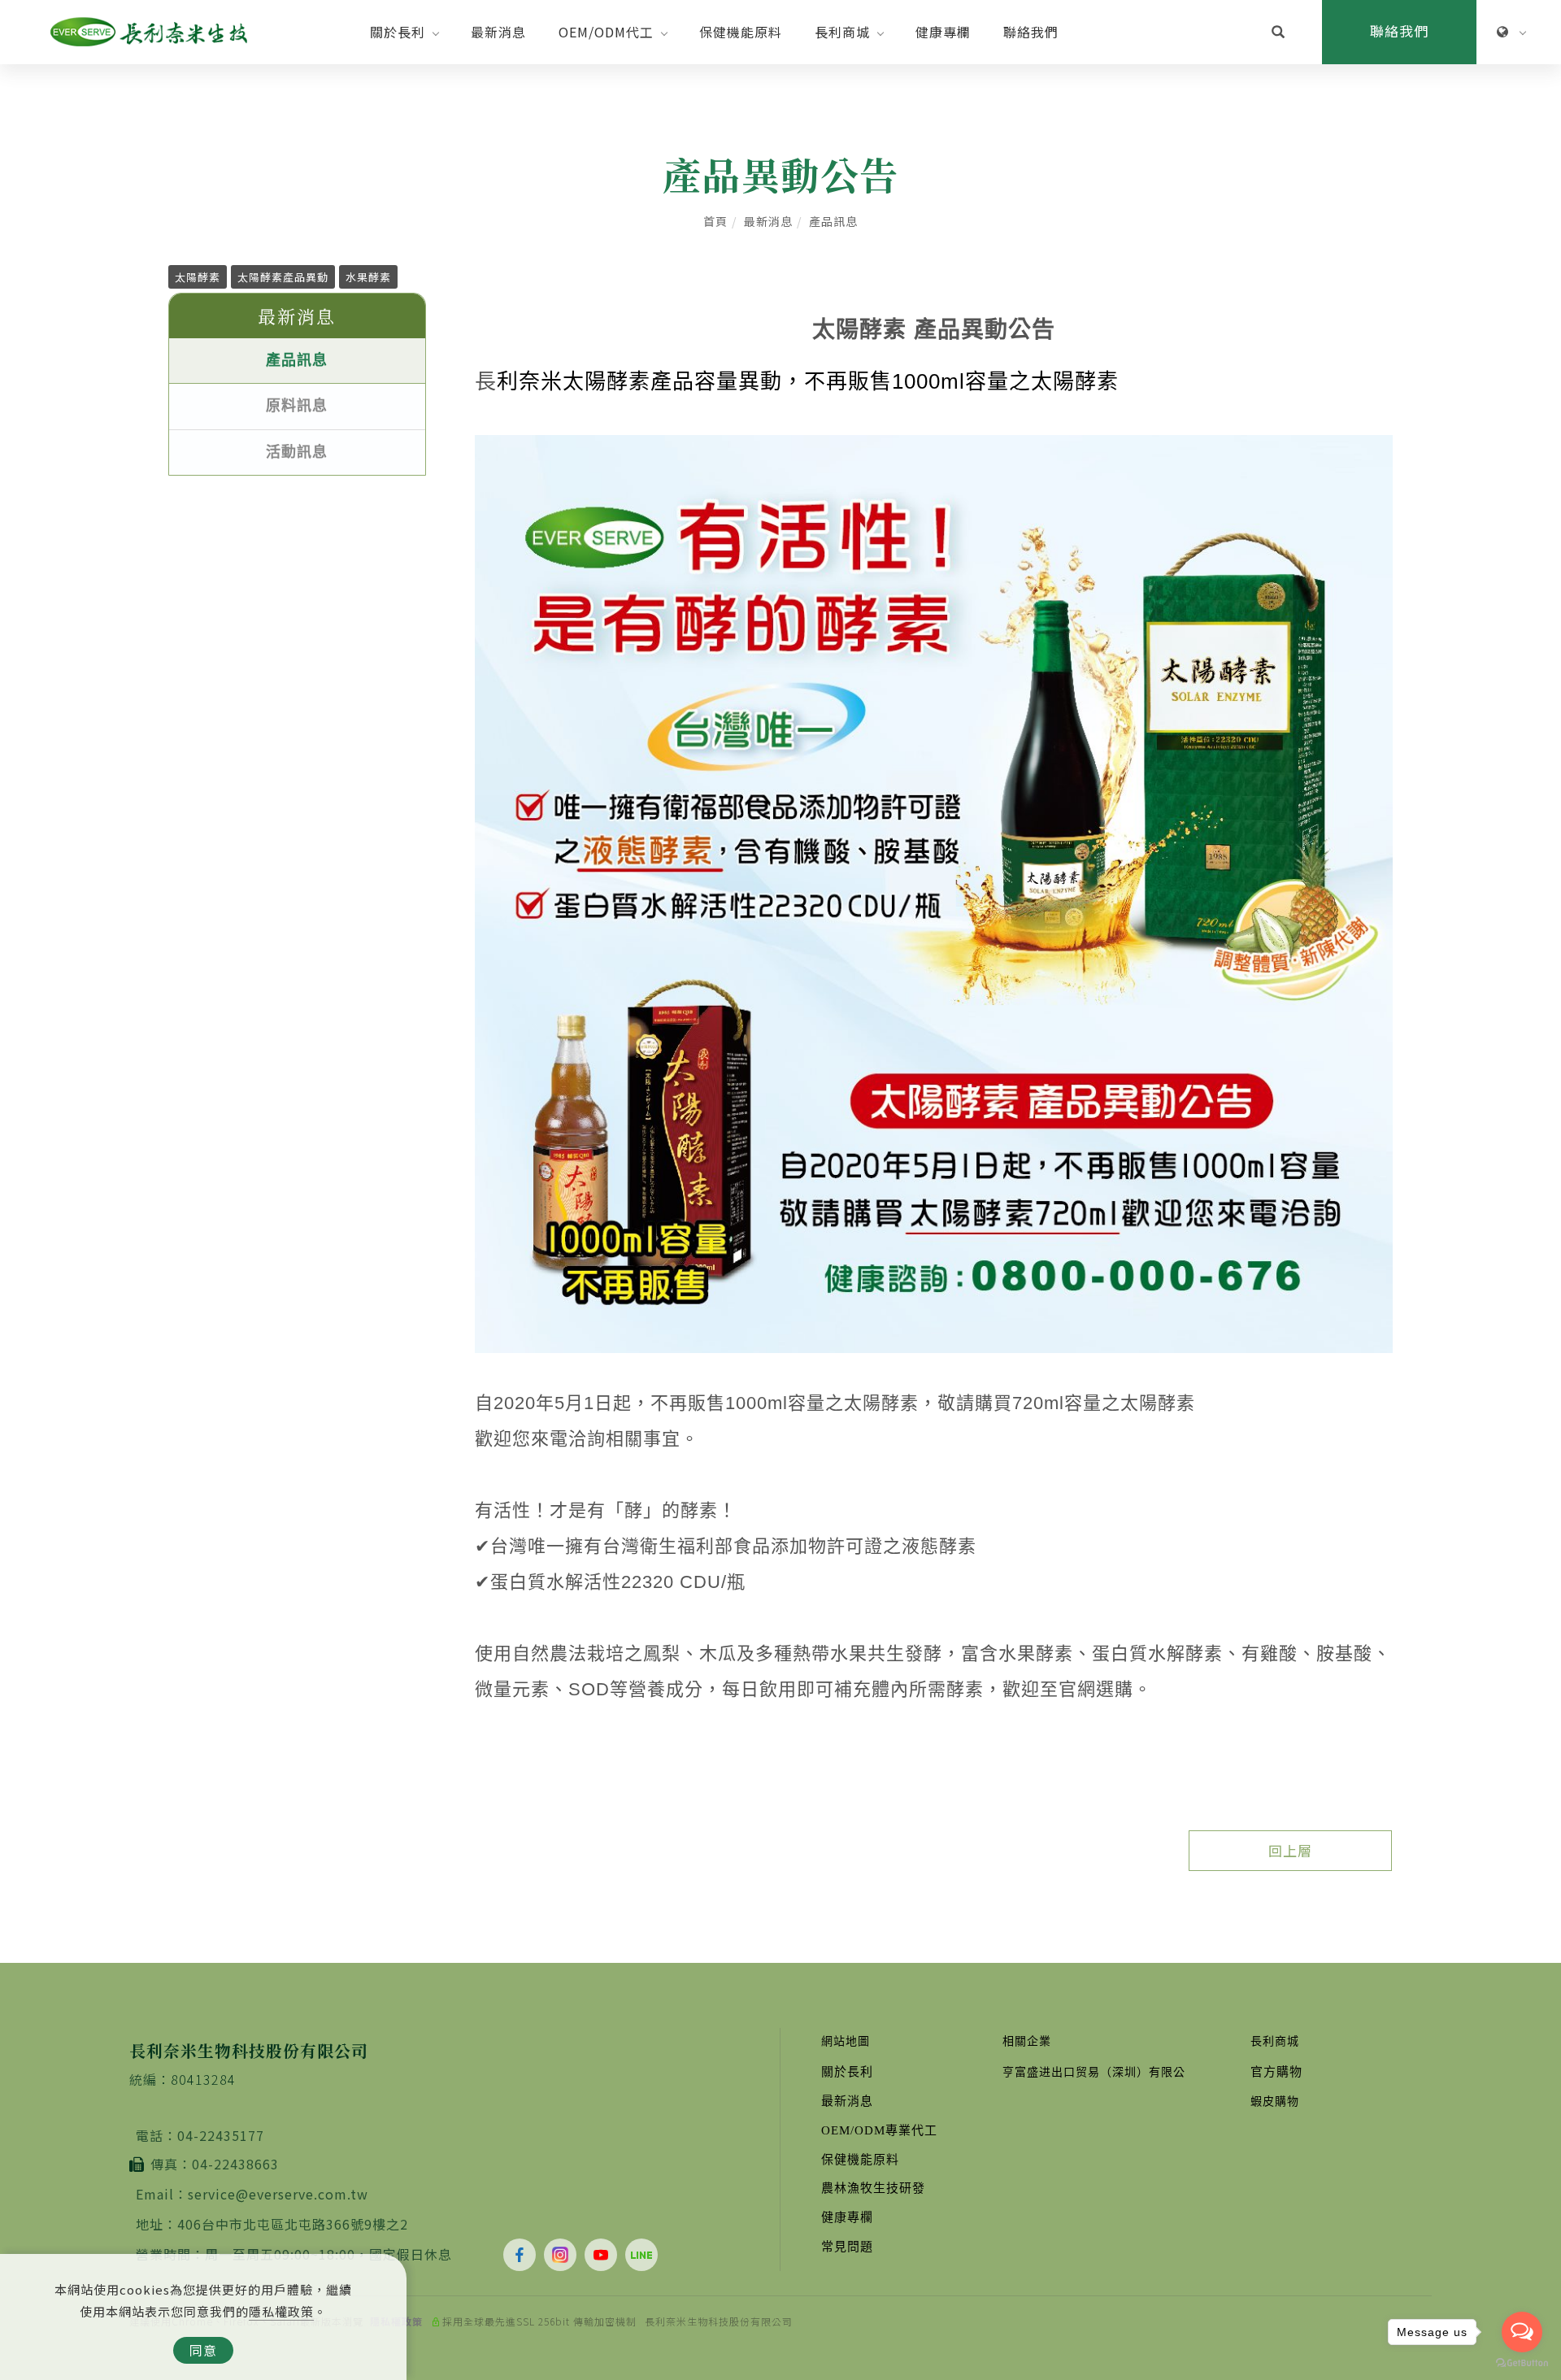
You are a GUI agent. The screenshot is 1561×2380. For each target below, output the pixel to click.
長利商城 (842, 32)
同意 (203, 2350)
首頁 (715, 221)
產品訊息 (833, 221)
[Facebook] (524, 2255)
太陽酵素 (198, 277)
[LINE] (646, 2255)
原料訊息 (297, 406)
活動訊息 (297, 452)
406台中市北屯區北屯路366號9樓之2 (293, 2224)
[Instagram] (564, 2255)
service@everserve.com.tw (278, 2194)
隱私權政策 (281, 2311)
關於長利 (398, 32)
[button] (1278, 33)
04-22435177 (221, 2135)
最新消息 (498, 32)
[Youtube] (605, 2255)
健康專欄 (943, 32)
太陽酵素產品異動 (283, 277)
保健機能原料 (741, 32)
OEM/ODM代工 (606, 32)
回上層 (1290, 1850)
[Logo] (149, 30)
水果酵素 (368, 277)
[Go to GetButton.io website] (1522, 2363)
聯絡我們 (1031, 32)
